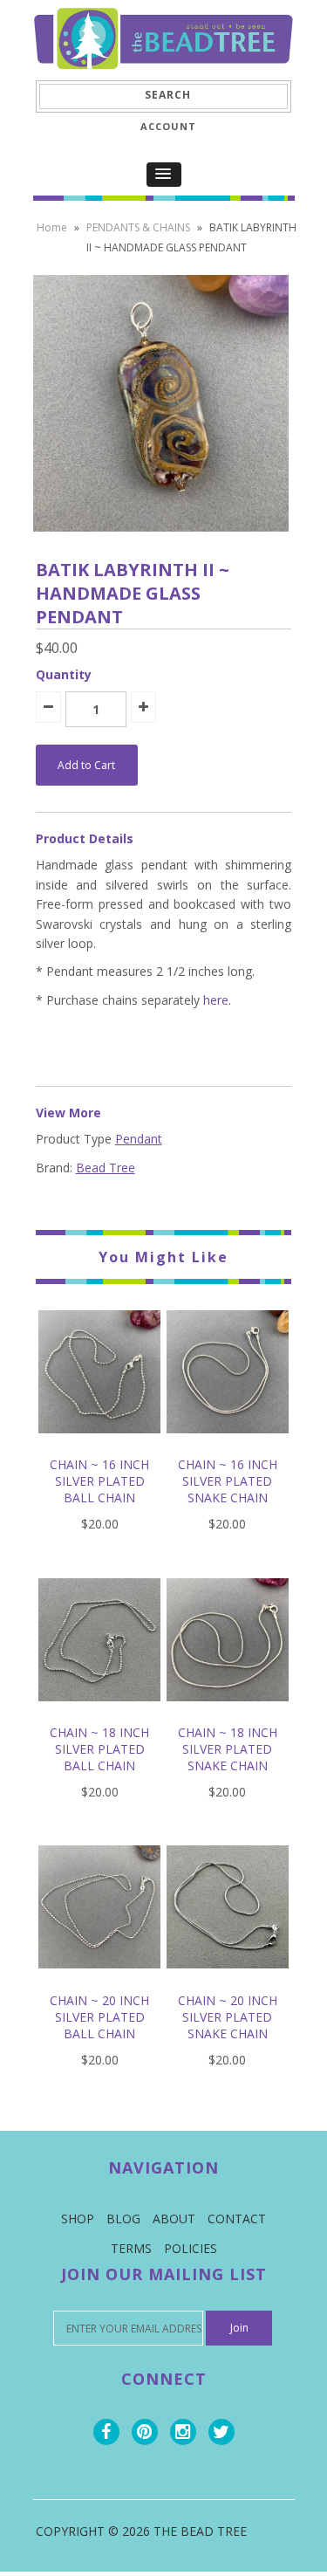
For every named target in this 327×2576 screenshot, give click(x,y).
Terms (131, 2248)
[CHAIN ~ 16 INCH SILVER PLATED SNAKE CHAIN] (228, 1446)
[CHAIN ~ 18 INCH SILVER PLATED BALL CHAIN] (100, 1714)
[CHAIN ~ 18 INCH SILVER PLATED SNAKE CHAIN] (228, 1714)
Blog (123, 2219)
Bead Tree (106, 1168)
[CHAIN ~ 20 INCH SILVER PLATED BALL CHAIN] (100, 1981)
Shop (78, 2219)
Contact (237, 2219)
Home (52, 227)
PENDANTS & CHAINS (138, 227)
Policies (191, 2248)
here (216, 1000)
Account (168, 126)
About (174, 2219)
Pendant (139, 1139)
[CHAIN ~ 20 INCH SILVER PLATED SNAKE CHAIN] (228, 1981)
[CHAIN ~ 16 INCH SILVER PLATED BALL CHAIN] (100, 1446)
